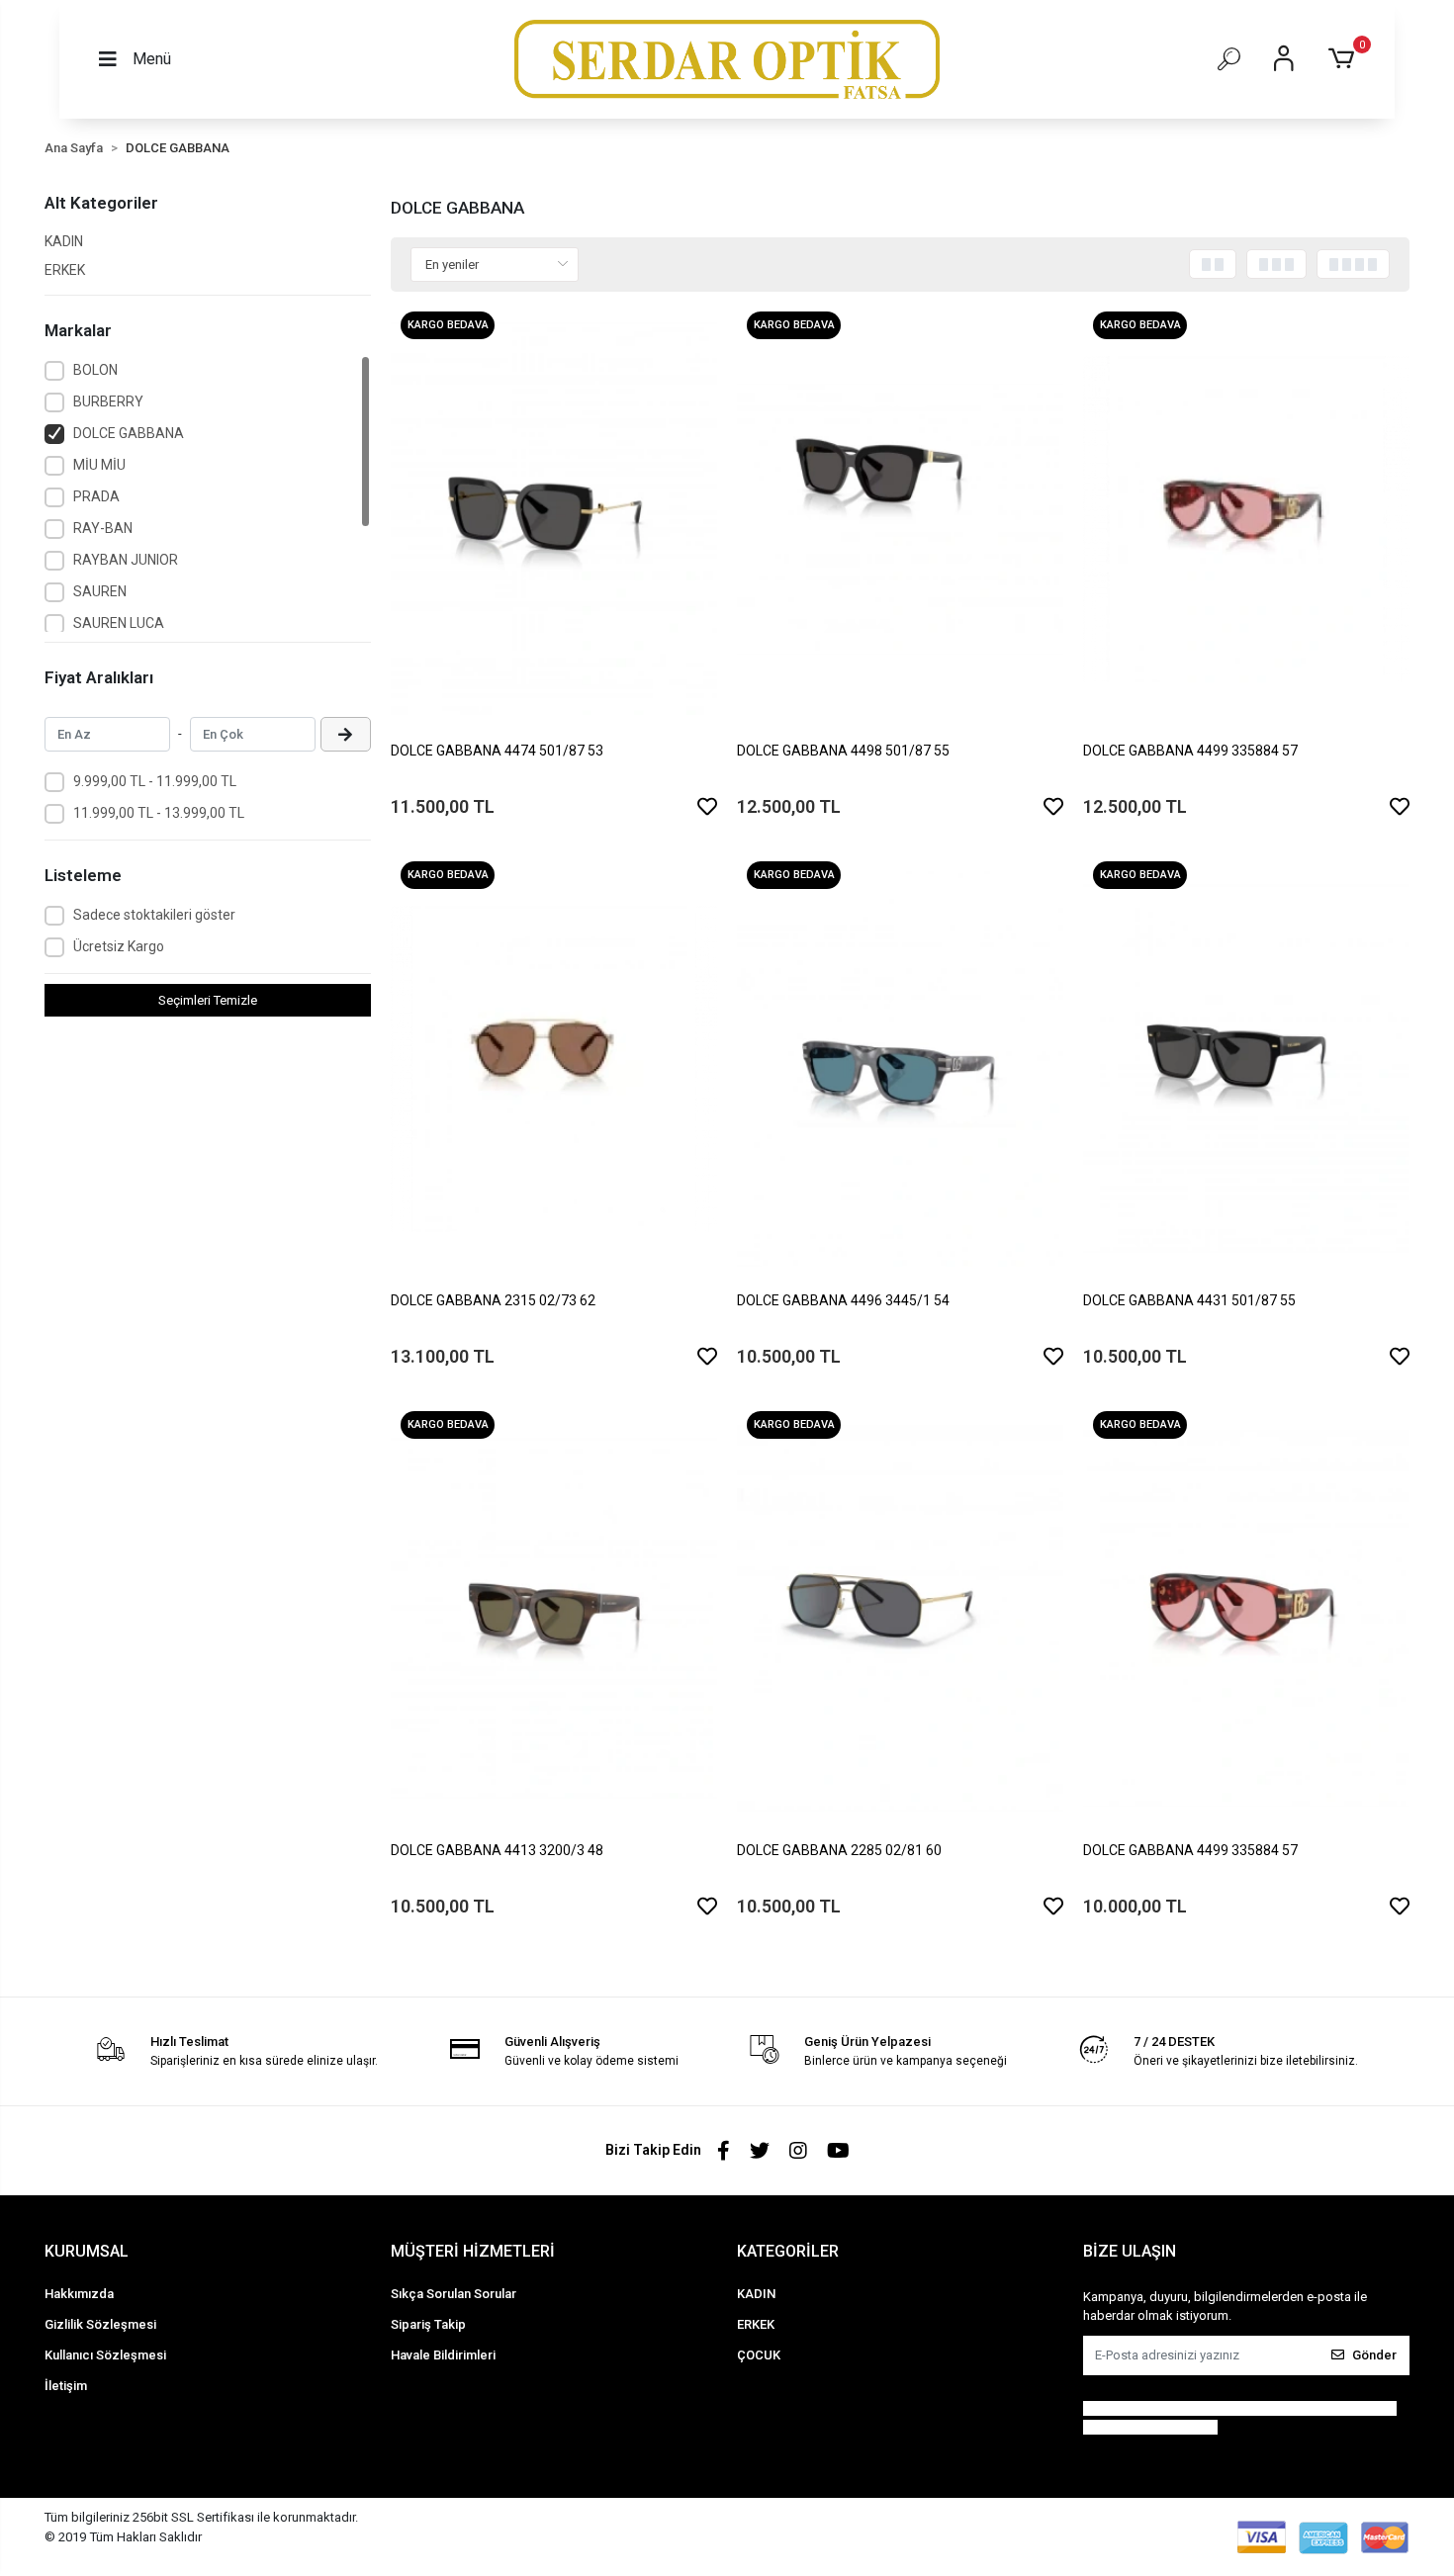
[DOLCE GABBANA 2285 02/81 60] (900, 1619)
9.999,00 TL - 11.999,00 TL (155, 781)
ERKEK (65, 270)
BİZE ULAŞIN (1130, 2251)
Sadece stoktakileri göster (154, 915)
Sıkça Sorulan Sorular (454, 2294)
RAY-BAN (103, 528)
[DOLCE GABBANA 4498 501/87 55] (900, 519)
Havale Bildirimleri (443, 2355)
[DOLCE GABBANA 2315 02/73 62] (554, 1069)
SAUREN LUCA (119, 623)
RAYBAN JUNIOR (126, 560)
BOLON (95, 370)
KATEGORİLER (788, 2251)
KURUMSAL (87, 2251)
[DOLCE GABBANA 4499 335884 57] (1246, 519)
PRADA (96, 496)
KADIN (64, 241)
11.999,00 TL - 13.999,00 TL (159, 813)
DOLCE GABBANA (129, 433)
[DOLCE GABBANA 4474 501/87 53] (554, 519)
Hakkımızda (79, 2294)
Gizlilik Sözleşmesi (100, 2324)
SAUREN (100, 591)
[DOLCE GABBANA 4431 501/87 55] (1246, 1069)
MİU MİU (99, 465)
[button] (1345, 59)
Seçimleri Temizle (208, 1000)
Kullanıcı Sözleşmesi (105, 2355)
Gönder (1374, 2355)
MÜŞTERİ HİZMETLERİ (473, 2251)
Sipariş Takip (428, 2324)
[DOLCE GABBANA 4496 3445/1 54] (900, 1069)
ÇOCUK (759, 2355)
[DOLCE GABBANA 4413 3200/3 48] (554, 1619)
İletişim (66, 2386)
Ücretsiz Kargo (119, 946)
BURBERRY (108, 401)
